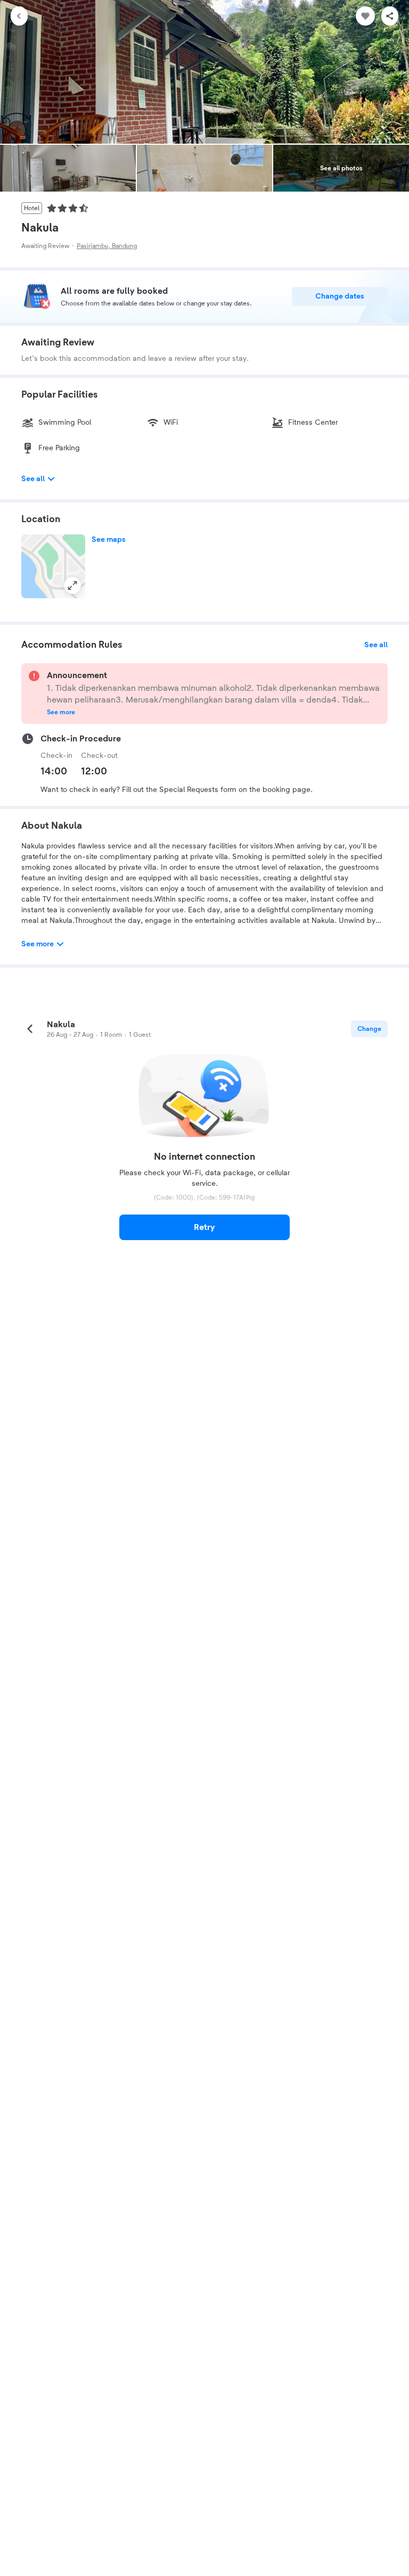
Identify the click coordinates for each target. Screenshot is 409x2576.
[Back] (19, 16)
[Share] (390, 16)
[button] (53, 566)
